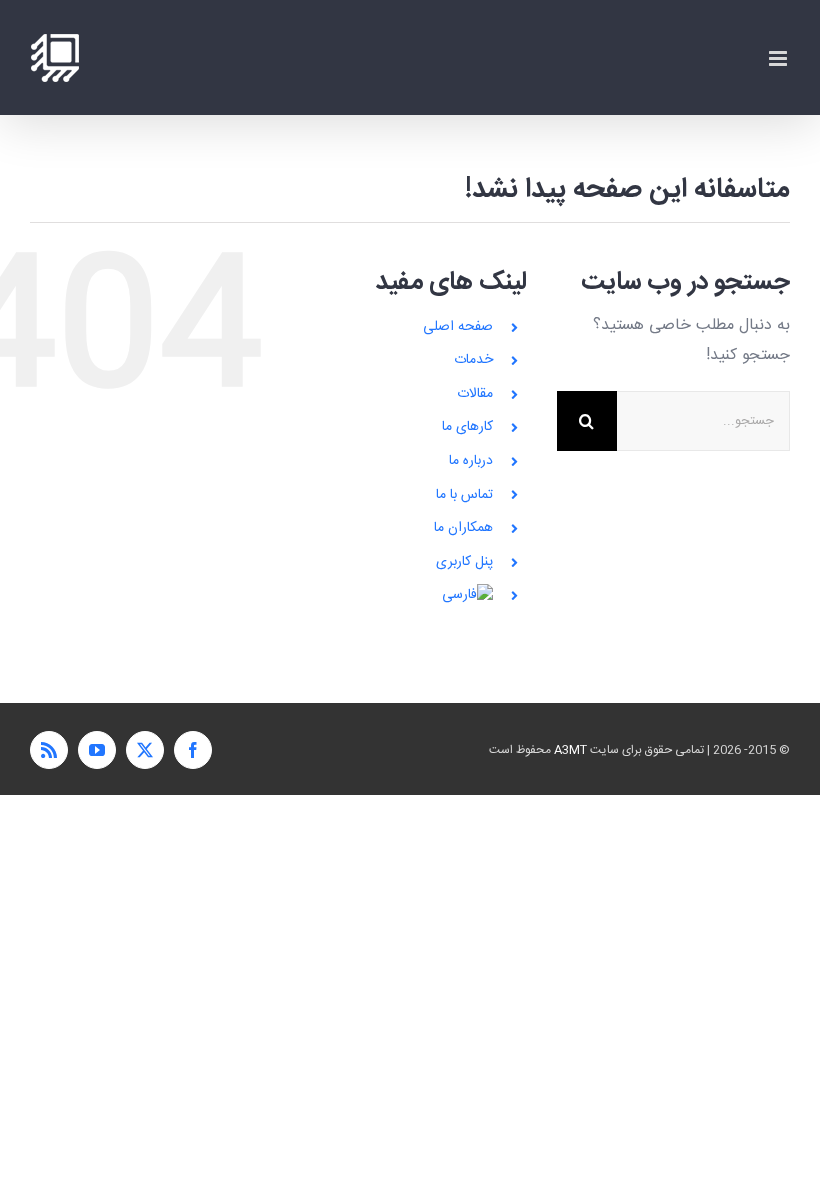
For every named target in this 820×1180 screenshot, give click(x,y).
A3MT (570, 750)
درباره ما (471, 461)
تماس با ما (464, 495)
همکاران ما (463, 528)
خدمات (473, 360)
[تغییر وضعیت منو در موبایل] (779, 58)
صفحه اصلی (458, 327)
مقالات (475, 394)
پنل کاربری (464, 562)
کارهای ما (467, 427)
